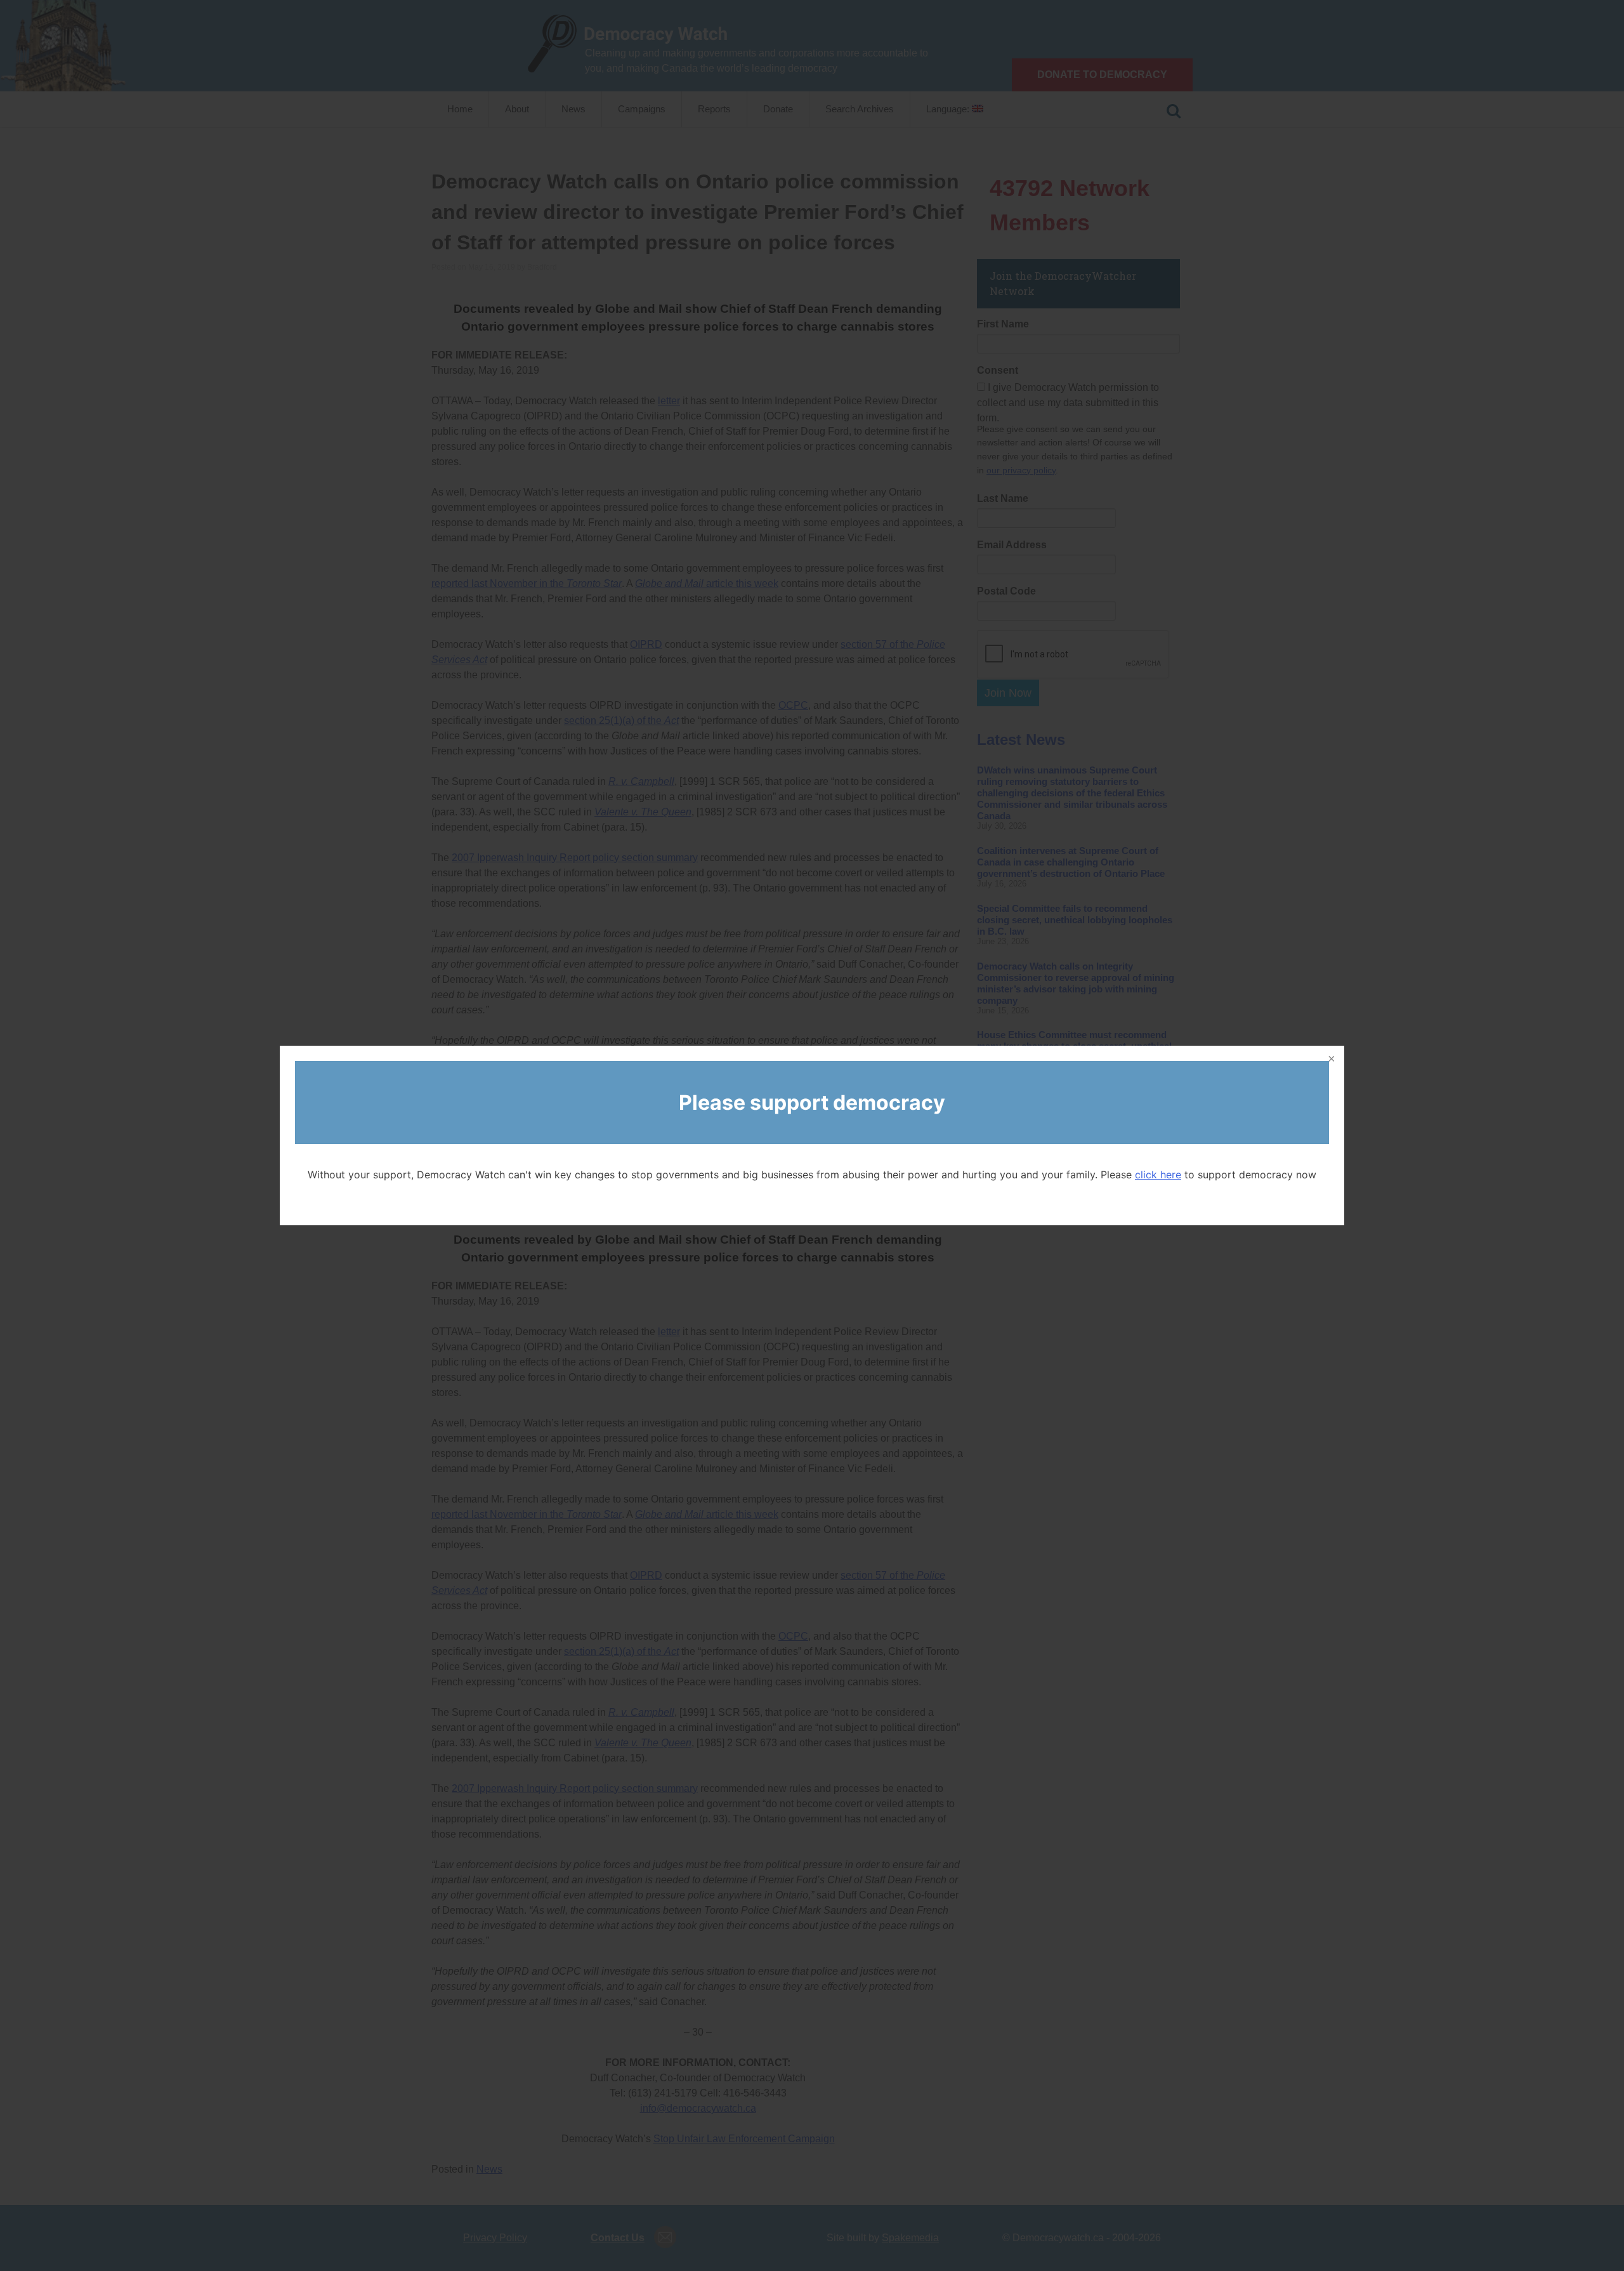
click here (1158, 1175)
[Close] (1330, 1060)
